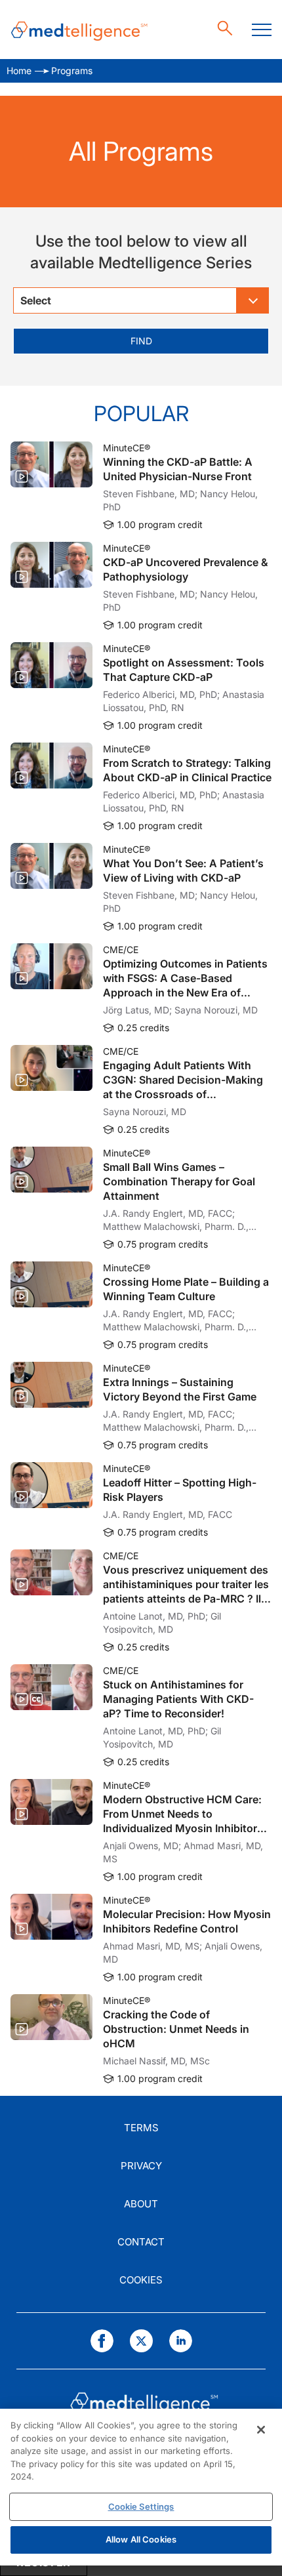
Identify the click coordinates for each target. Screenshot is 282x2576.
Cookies (141, 2280)
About (141, 2204)
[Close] (261, 2430)
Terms (141, 2128)
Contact (141, 2242)
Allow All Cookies (141, 2539)
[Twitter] (141, 2341)
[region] (141, 2487)
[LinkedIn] (181, 2341)
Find (141, 341)
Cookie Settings (141, 2506)
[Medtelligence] (79, 30)
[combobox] (141, 300)
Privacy (141, 2166)
